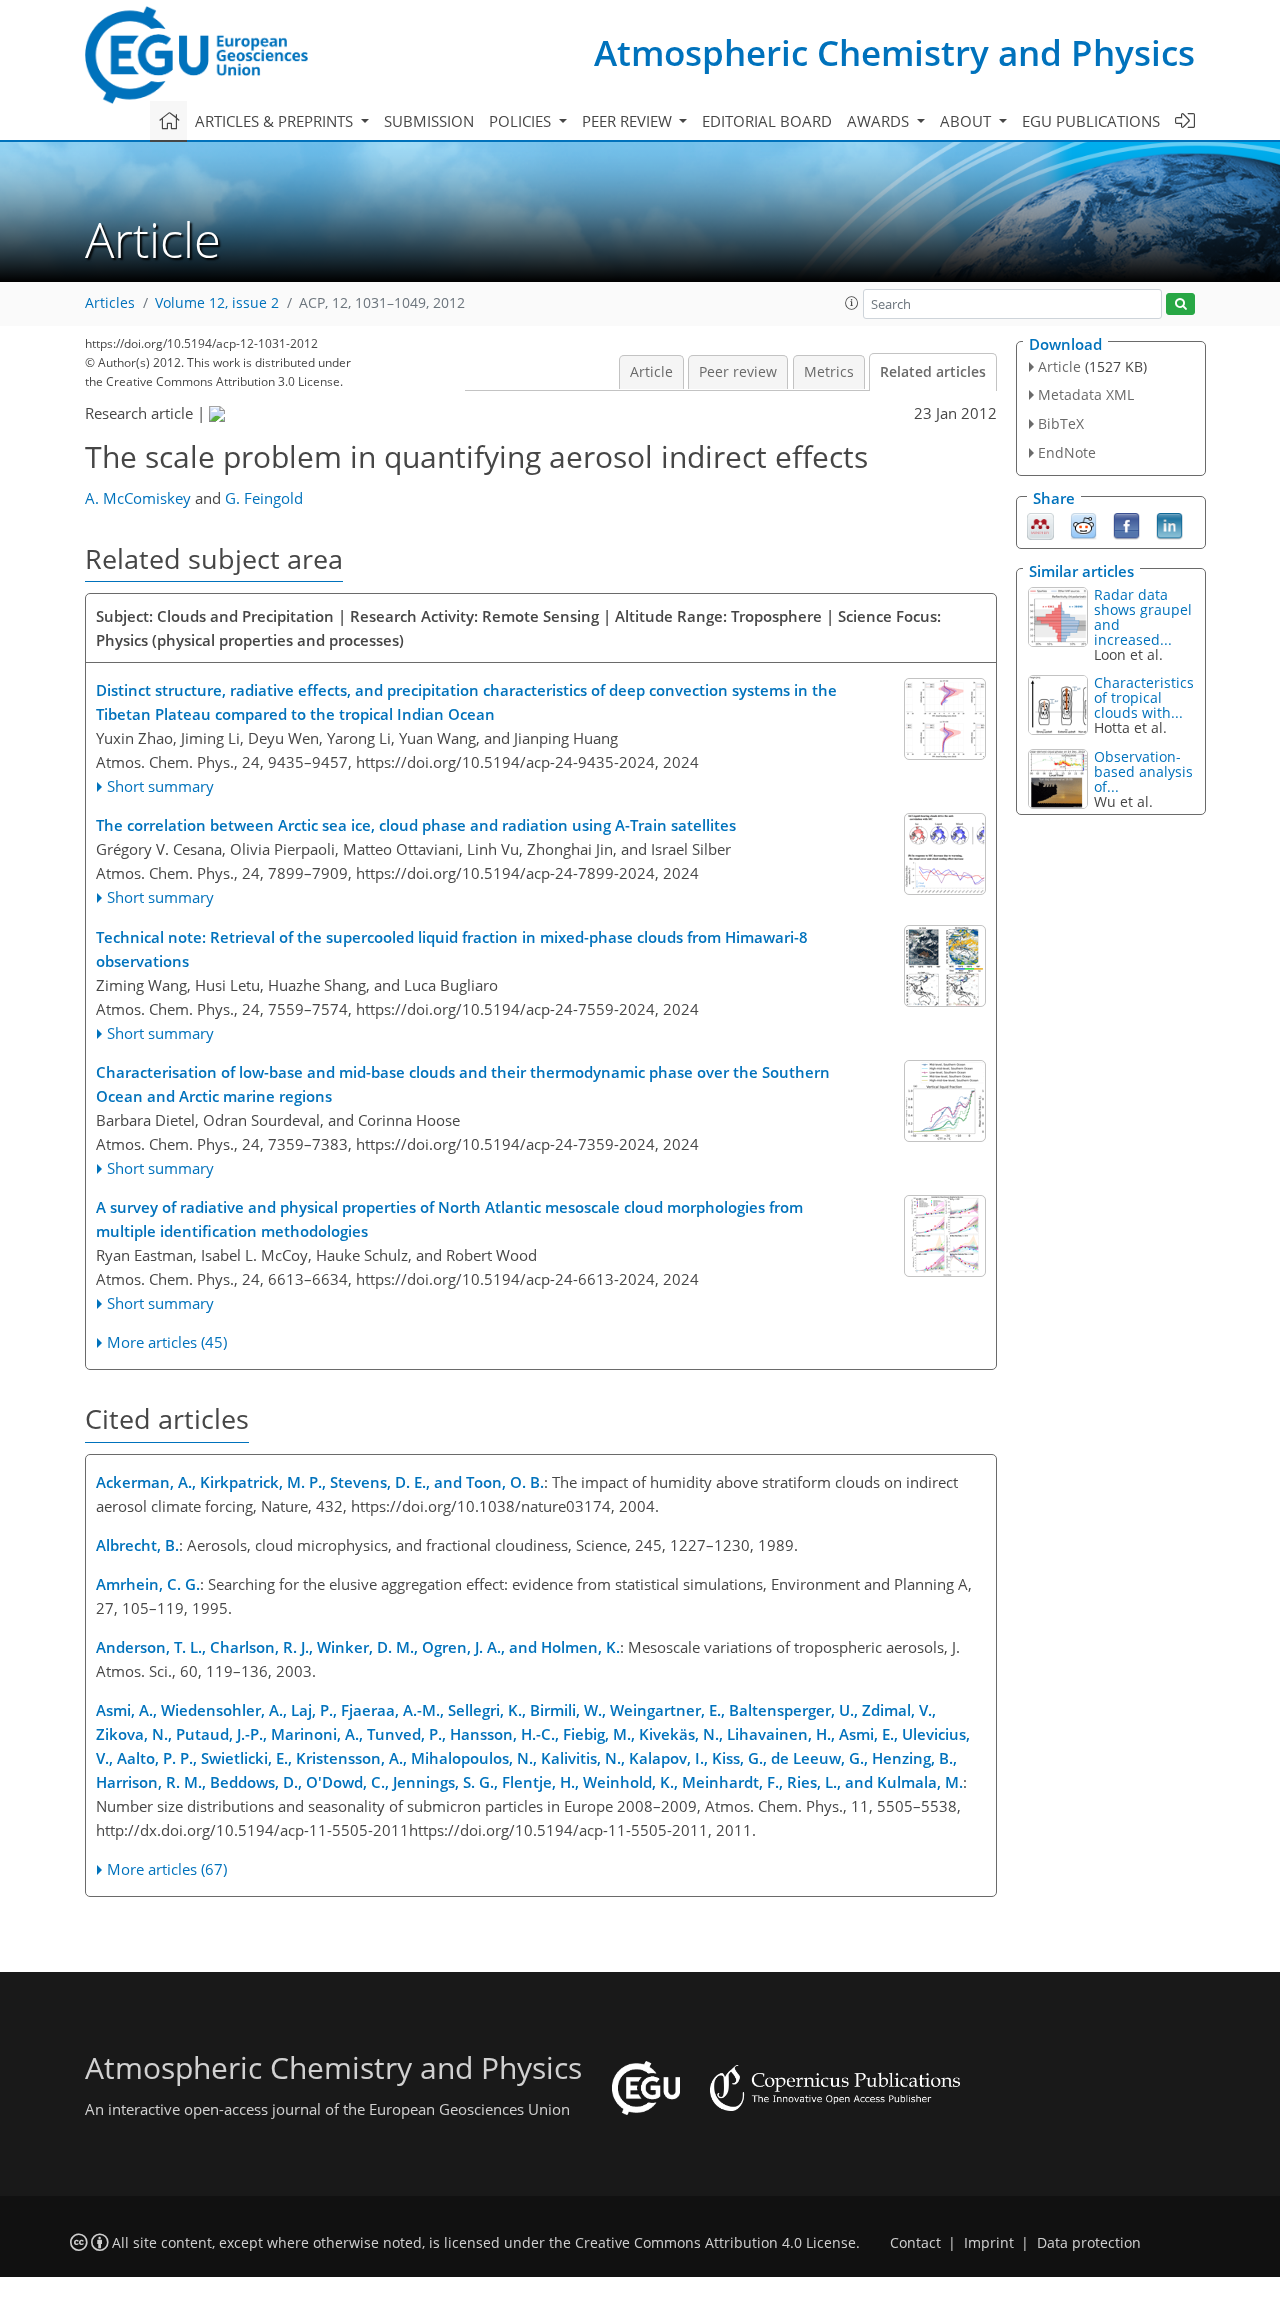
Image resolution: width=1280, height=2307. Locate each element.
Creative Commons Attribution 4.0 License (715, 2243)
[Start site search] (1180, 304)
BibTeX (1061, 423)
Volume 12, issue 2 (217, 303)
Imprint (989, 2243)
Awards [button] (880, 121)
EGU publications (1091, 121)
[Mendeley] (1040, 524)
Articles (110, 303)
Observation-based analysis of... (1143, 771)
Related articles (933, 372)
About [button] (967, 121)
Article (651, 372)
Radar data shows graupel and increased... (1143, 617)
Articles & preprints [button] (276, 121)
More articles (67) (167, 1869)
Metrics (829, 372)
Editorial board (767, 121)
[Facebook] (1126, 524)
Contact (915, 2243)
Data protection (1089, 2243)
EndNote (1067, 452)
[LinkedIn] (1169, 524)
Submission (429, 121)
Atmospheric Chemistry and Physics (894, 52)
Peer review (738, 372)
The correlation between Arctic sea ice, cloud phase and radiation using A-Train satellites (416, 825)
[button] (852, 303)
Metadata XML (1086, 394)
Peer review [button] (629, 121)
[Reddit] (1083, 524)
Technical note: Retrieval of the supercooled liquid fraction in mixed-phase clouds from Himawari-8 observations (452, 949)
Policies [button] (522, 121)
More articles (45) (167, 1342)
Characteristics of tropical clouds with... (1144, 697)
